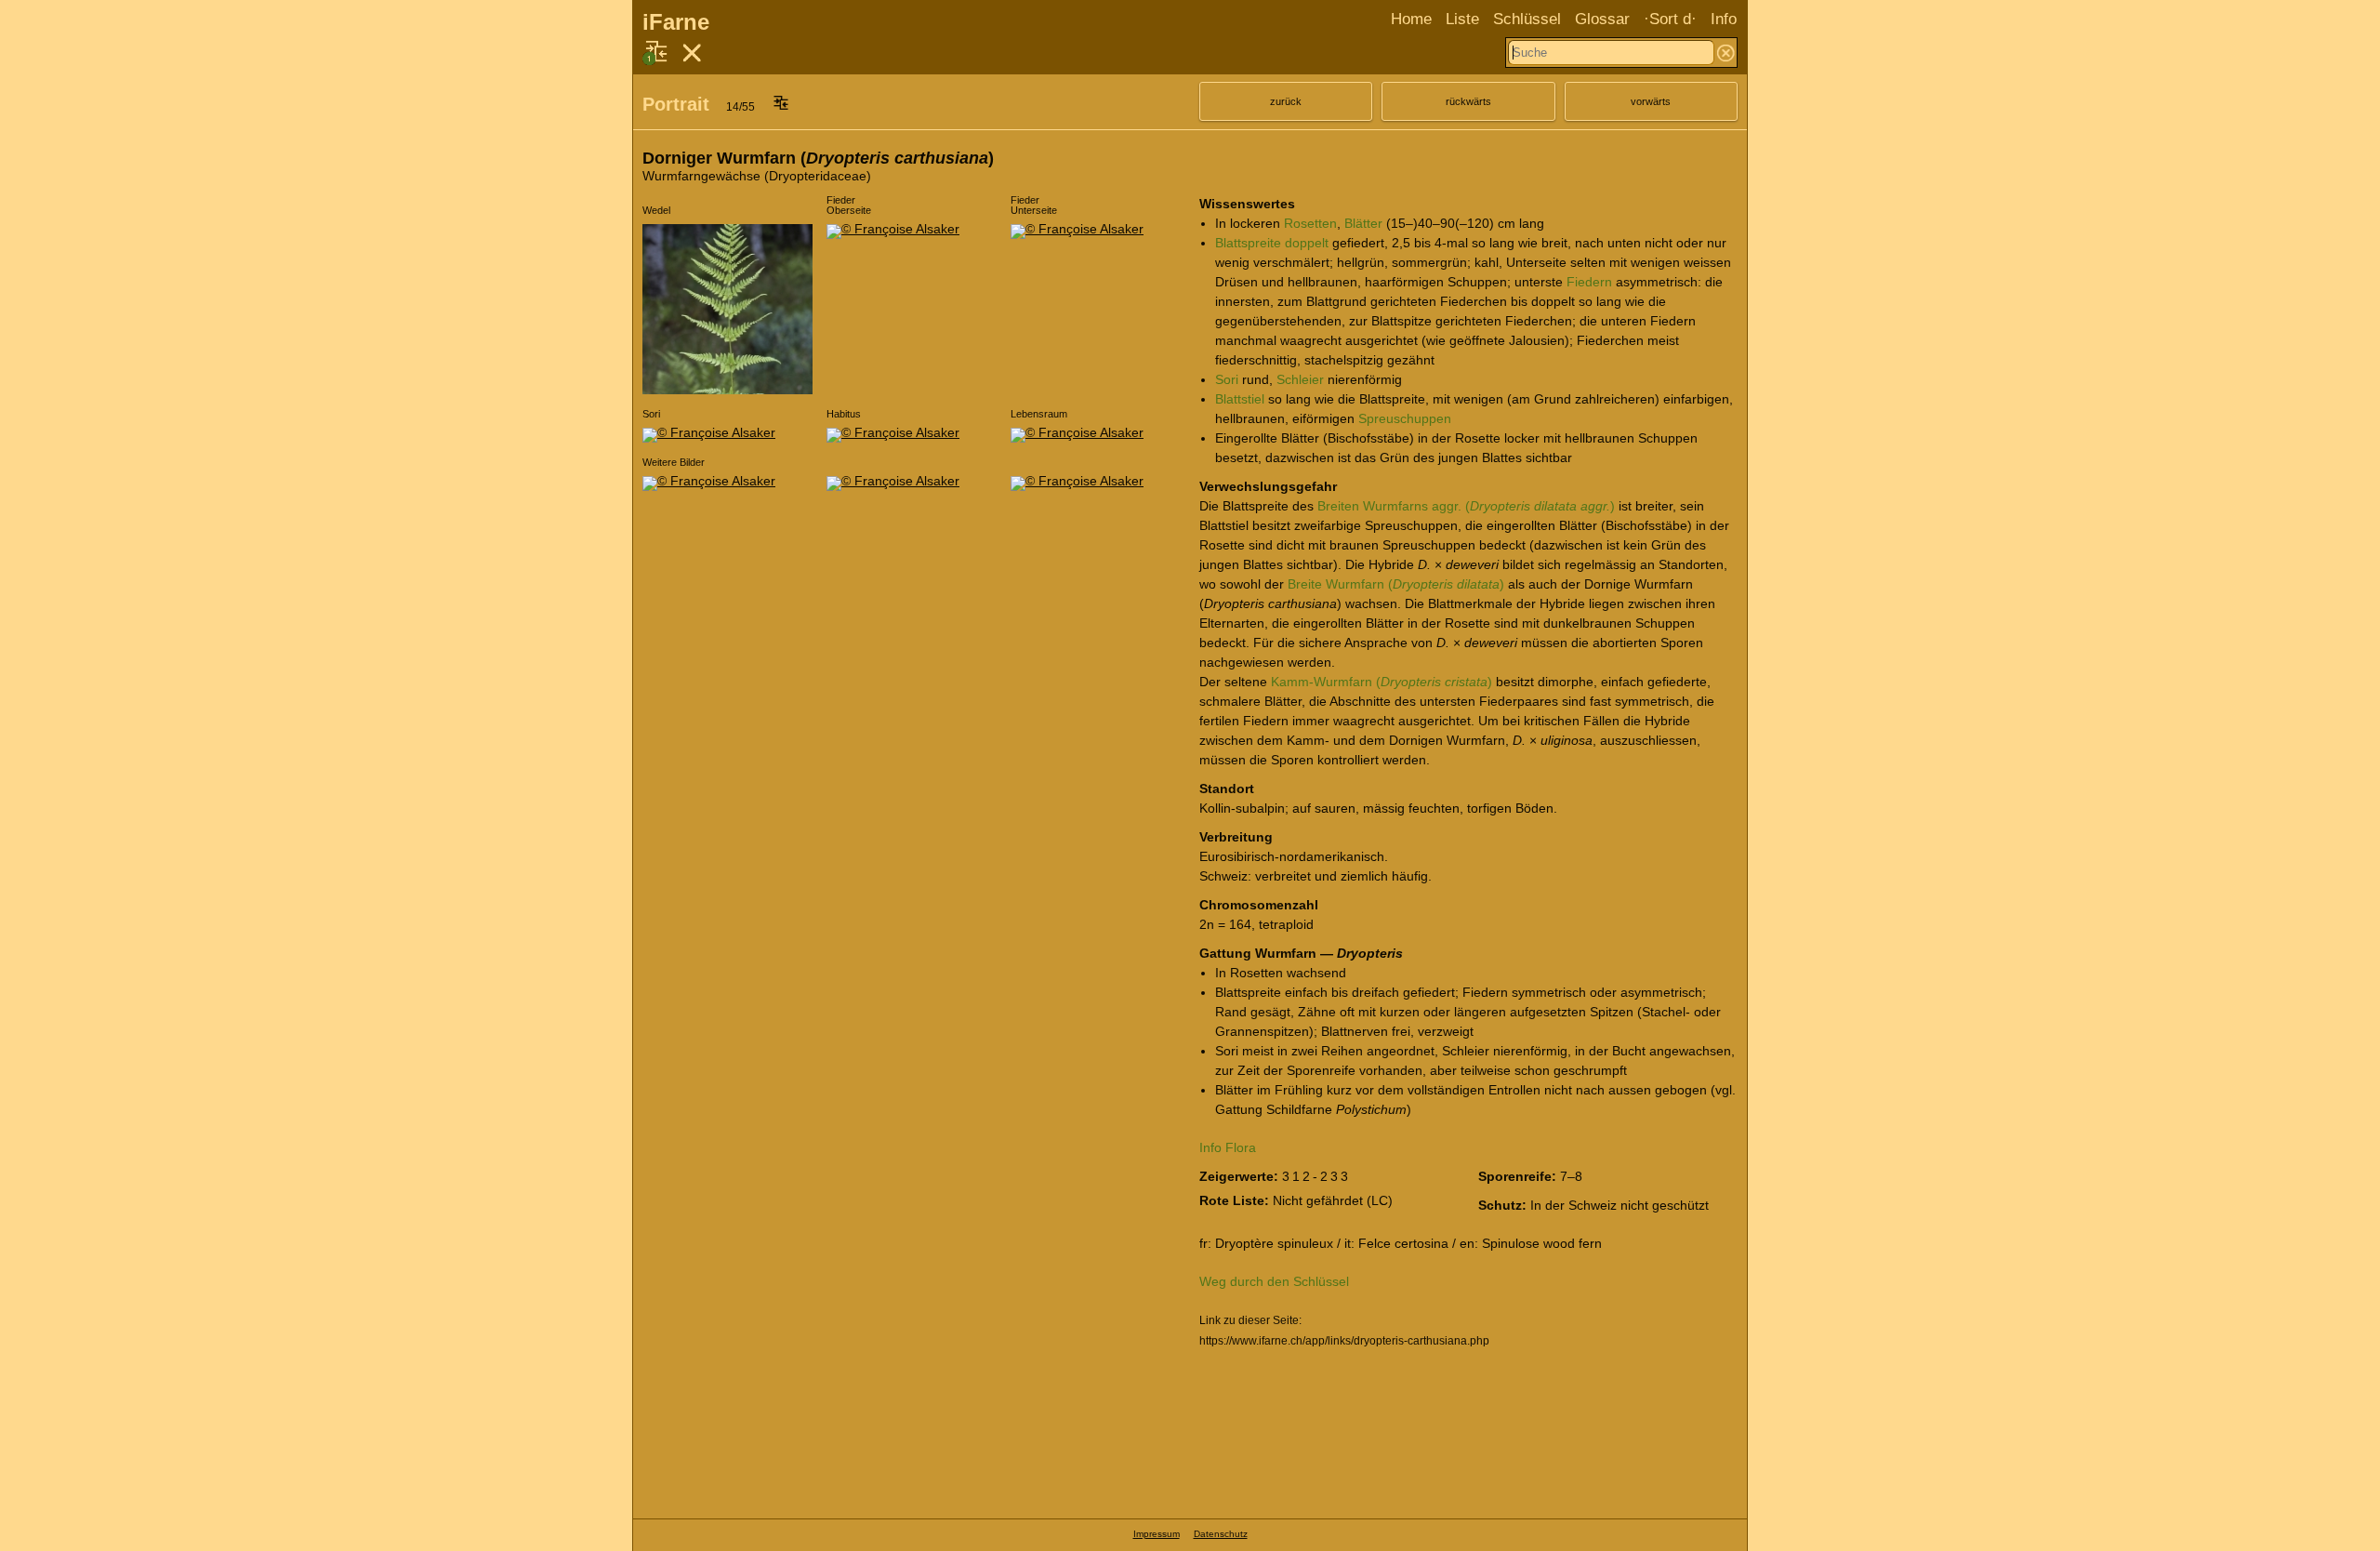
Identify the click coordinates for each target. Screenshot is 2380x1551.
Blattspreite (1248, 243)
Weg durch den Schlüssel (1274, 1281)
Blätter (1363, 223)
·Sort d (1667, 19)
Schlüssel (1527, 19)
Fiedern (1589, 282)
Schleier (1300, 379)
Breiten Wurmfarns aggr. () (1466, 506)
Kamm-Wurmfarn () (1382, 682)
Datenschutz (1221, 1534)
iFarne (676, 22)
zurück (1286, 101)
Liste (1462, 19)
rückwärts (1468, 101)
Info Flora (1228, 1147)
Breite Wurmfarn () (1396, 584)
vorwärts (1651, 101)
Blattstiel (1240, 399)
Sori (1227, 379)
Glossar (1602, 19)
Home (1411, 19)
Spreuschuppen (1405, 418)
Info (1724, 19)
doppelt (1307, 243)
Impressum (1157, 1534)
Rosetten (1310, 223)
